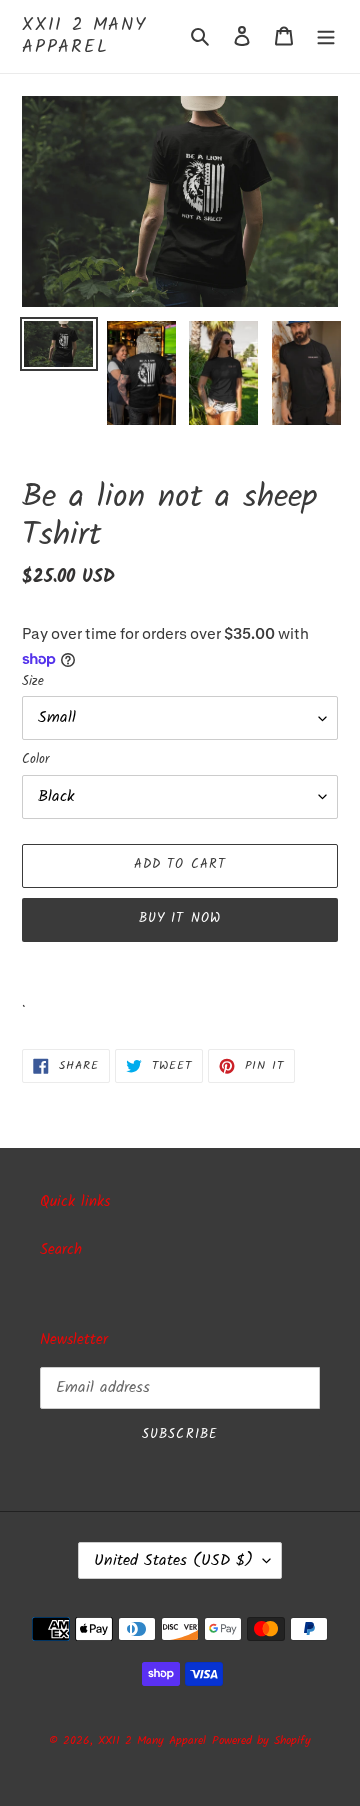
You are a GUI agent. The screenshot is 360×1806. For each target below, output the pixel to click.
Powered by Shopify (261, 1740)
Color (35, 760)
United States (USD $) (173, 1560)
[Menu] (326, 36)
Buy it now (179, 918)
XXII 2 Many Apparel (84, 36)
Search (61, 1250)
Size (33, 682)
